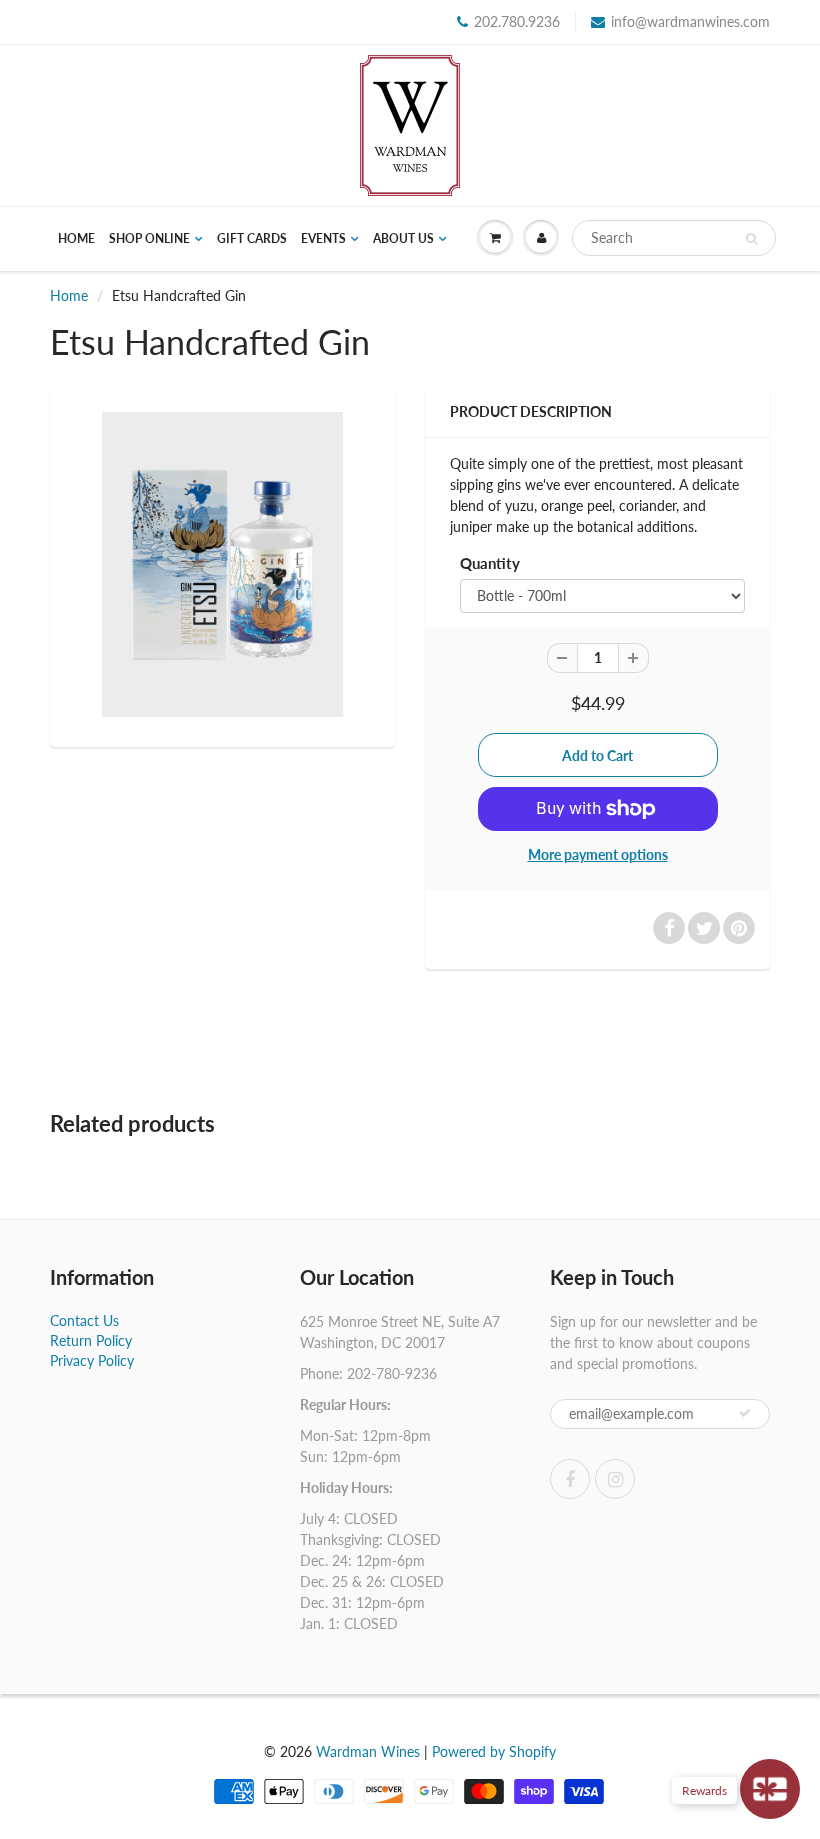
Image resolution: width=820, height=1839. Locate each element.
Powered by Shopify (494, 1751)
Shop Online (149, 238)
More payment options (598, 854)
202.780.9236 (517, 21)
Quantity (490, 563)
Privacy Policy (92, 1360)
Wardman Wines (368, 1751)
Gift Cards (252, 238)
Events (323, 238)
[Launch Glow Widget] (770, 1789)
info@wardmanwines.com (690, 21)
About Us (403, 238)
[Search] (751, 239)
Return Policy (91, 1340)
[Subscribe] (745, 1413)
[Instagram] (615, 1479)
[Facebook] (570, 1479)
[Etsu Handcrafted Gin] (222, 564)
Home (76, 238)
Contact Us (84, 1320)
